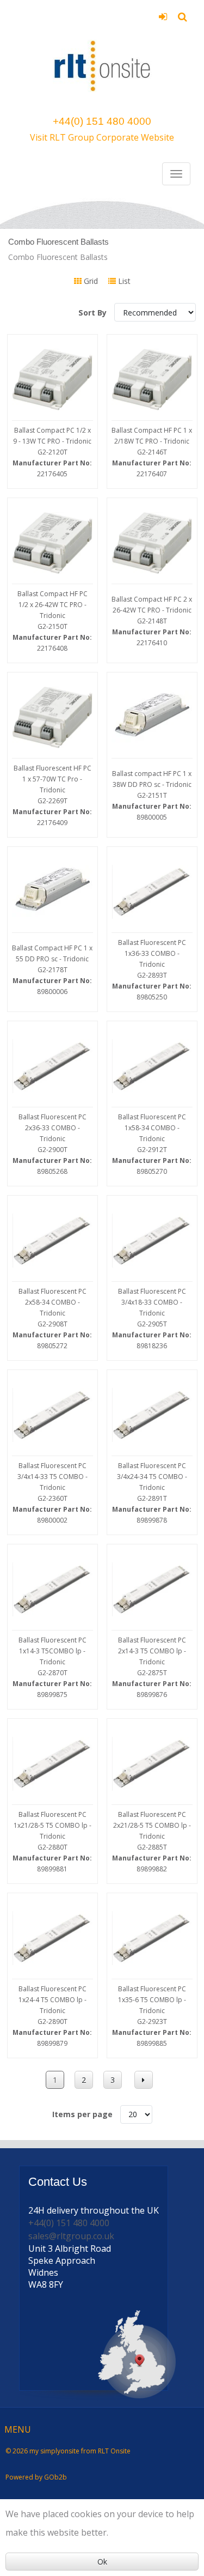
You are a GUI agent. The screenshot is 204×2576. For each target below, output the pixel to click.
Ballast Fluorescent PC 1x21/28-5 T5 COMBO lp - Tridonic (52, 1842)
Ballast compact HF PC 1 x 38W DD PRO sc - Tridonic (152, 795)
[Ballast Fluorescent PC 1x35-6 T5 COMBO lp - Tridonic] (152, 1938)
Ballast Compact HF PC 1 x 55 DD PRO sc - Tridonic (52, 970)
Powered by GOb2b (36, 2477)
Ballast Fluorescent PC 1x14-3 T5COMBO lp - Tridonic (52, 1667)
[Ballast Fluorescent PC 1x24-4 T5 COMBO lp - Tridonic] (52, 1938)
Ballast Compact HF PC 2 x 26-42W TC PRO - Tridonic (152, 621)
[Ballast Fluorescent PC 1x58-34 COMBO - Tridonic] (152, 1066)
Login (163, 20)
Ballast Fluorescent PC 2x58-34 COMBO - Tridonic (52, 1319)
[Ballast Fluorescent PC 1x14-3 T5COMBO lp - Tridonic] (52, 1589)
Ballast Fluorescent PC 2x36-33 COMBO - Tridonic (52, 1144)
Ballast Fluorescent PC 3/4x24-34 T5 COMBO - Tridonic (152, 1493)
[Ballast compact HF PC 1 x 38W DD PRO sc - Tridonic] (152, 717)
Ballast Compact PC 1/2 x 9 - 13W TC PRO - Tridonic (52, 452)
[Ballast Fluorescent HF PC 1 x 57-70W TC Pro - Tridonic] (52, 717)
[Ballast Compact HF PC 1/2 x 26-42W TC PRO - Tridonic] (52, 543)
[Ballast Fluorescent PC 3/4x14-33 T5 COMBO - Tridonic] (52, 1415)
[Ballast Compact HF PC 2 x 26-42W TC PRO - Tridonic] (152, 543)
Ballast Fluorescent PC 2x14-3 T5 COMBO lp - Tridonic (152, 1667)
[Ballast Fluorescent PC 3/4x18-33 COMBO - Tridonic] (152, 1241)
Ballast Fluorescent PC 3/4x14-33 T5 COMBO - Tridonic (52, 1493)
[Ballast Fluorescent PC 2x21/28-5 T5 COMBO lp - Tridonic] (152, 1764)
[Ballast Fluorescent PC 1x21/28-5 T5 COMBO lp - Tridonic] (52, 1764)
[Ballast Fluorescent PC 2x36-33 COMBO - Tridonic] (52, 1066)
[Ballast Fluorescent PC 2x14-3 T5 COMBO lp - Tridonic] (152, 1589)
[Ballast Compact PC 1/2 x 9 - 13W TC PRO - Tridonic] (52, 380)
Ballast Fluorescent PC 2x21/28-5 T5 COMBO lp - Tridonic (152, 1842)
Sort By (94, 313)
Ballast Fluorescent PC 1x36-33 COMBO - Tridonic (152, 970)
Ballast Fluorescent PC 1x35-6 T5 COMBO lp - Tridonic (152, 2016)
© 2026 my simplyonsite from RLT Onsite (68, 2451)
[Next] (144, 2080)
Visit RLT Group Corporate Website (102, 137)
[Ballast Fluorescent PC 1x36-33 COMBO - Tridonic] (152, 892)
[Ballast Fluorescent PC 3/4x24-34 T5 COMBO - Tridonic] (152, 1415)
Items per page (82, 2114)
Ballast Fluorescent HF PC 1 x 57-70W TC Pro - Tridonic (52, 795)
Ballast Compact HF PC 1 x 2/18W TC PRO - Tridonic (152, 452)
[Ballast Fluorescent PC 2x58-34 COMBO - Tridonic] (52, 1241)
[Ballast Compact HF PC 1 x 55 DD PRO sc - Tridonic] (52, 892)
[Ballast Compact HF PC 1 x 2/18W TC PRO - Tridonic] (152, 380)
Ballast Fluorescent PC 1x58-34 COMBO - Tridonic (152, 1144)
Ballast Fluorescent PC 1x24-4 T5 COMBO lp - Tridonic (52, 2016)
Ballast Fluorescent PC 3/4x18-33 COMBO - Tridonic (152, 1319)
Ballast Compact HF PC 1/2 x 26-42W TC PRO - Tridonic (52, 621)
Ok (102, 2562)
